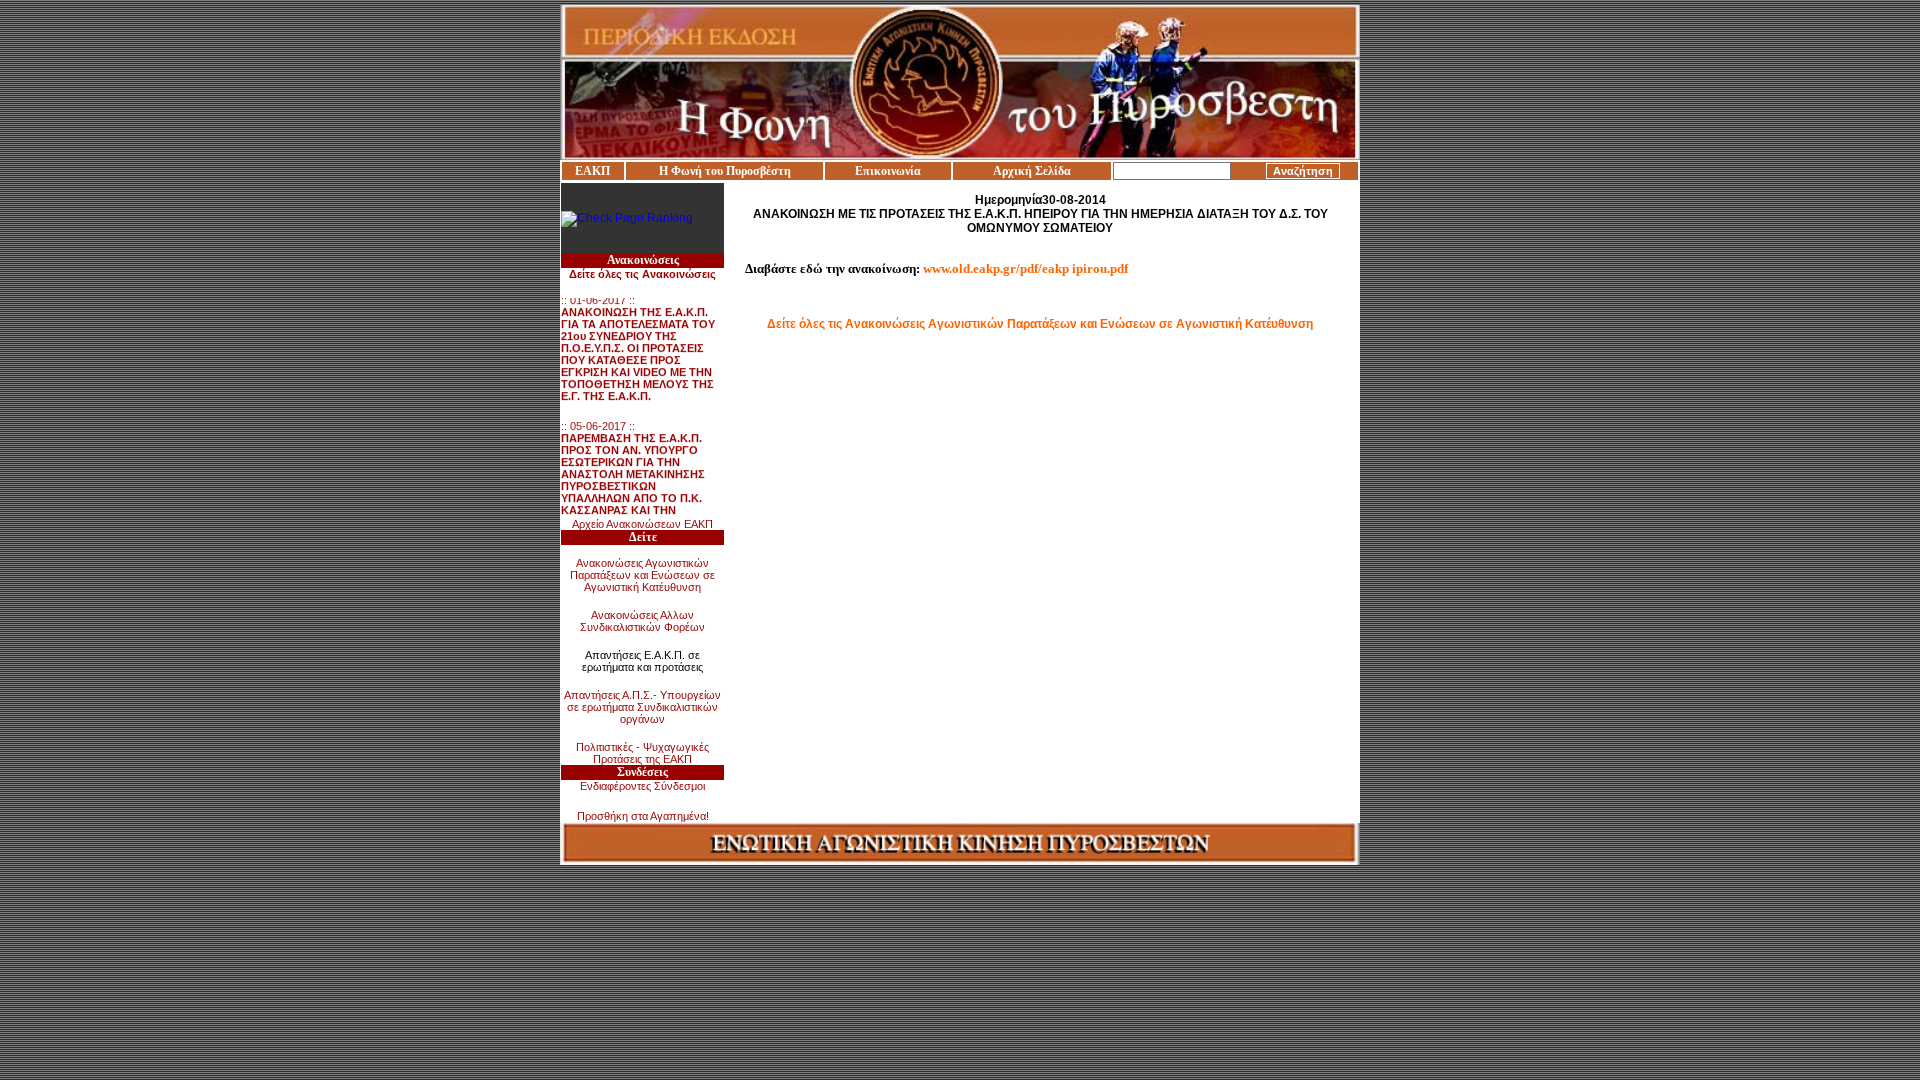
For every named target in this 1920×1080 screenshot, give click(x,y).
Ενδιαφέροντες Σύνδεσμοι (642, 786)
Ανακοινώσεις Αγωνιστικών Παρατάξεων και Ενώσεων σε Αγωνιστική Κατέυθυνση (642, 575)
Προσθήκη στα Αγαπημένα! (643, 816)
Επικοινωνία (888, 171)
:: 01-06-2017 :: (638, 341)
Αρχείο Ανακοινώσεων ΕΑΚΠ (642, 524)
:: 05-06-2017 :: (635, 473)
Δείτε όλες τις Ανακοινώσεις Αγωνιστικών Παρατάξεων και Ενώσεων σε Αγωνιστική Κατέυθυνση (1040, 324)
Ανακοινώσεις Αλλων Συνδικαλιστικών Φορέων (642, 621)
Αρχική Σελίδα (1032, 171)
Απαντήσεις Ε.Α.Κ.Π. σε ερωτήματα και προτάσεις (642, 661)
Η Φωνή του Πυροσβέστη (725, 171)
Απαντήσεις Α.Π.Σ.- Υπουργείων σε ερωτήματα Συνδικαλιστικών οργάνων (642, 707)
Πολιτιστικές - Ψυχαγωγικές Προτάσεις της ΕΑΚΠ (642, 753)
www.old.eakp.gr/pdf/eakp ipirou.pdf (1025, 268)
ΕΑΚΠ (592, 171)
